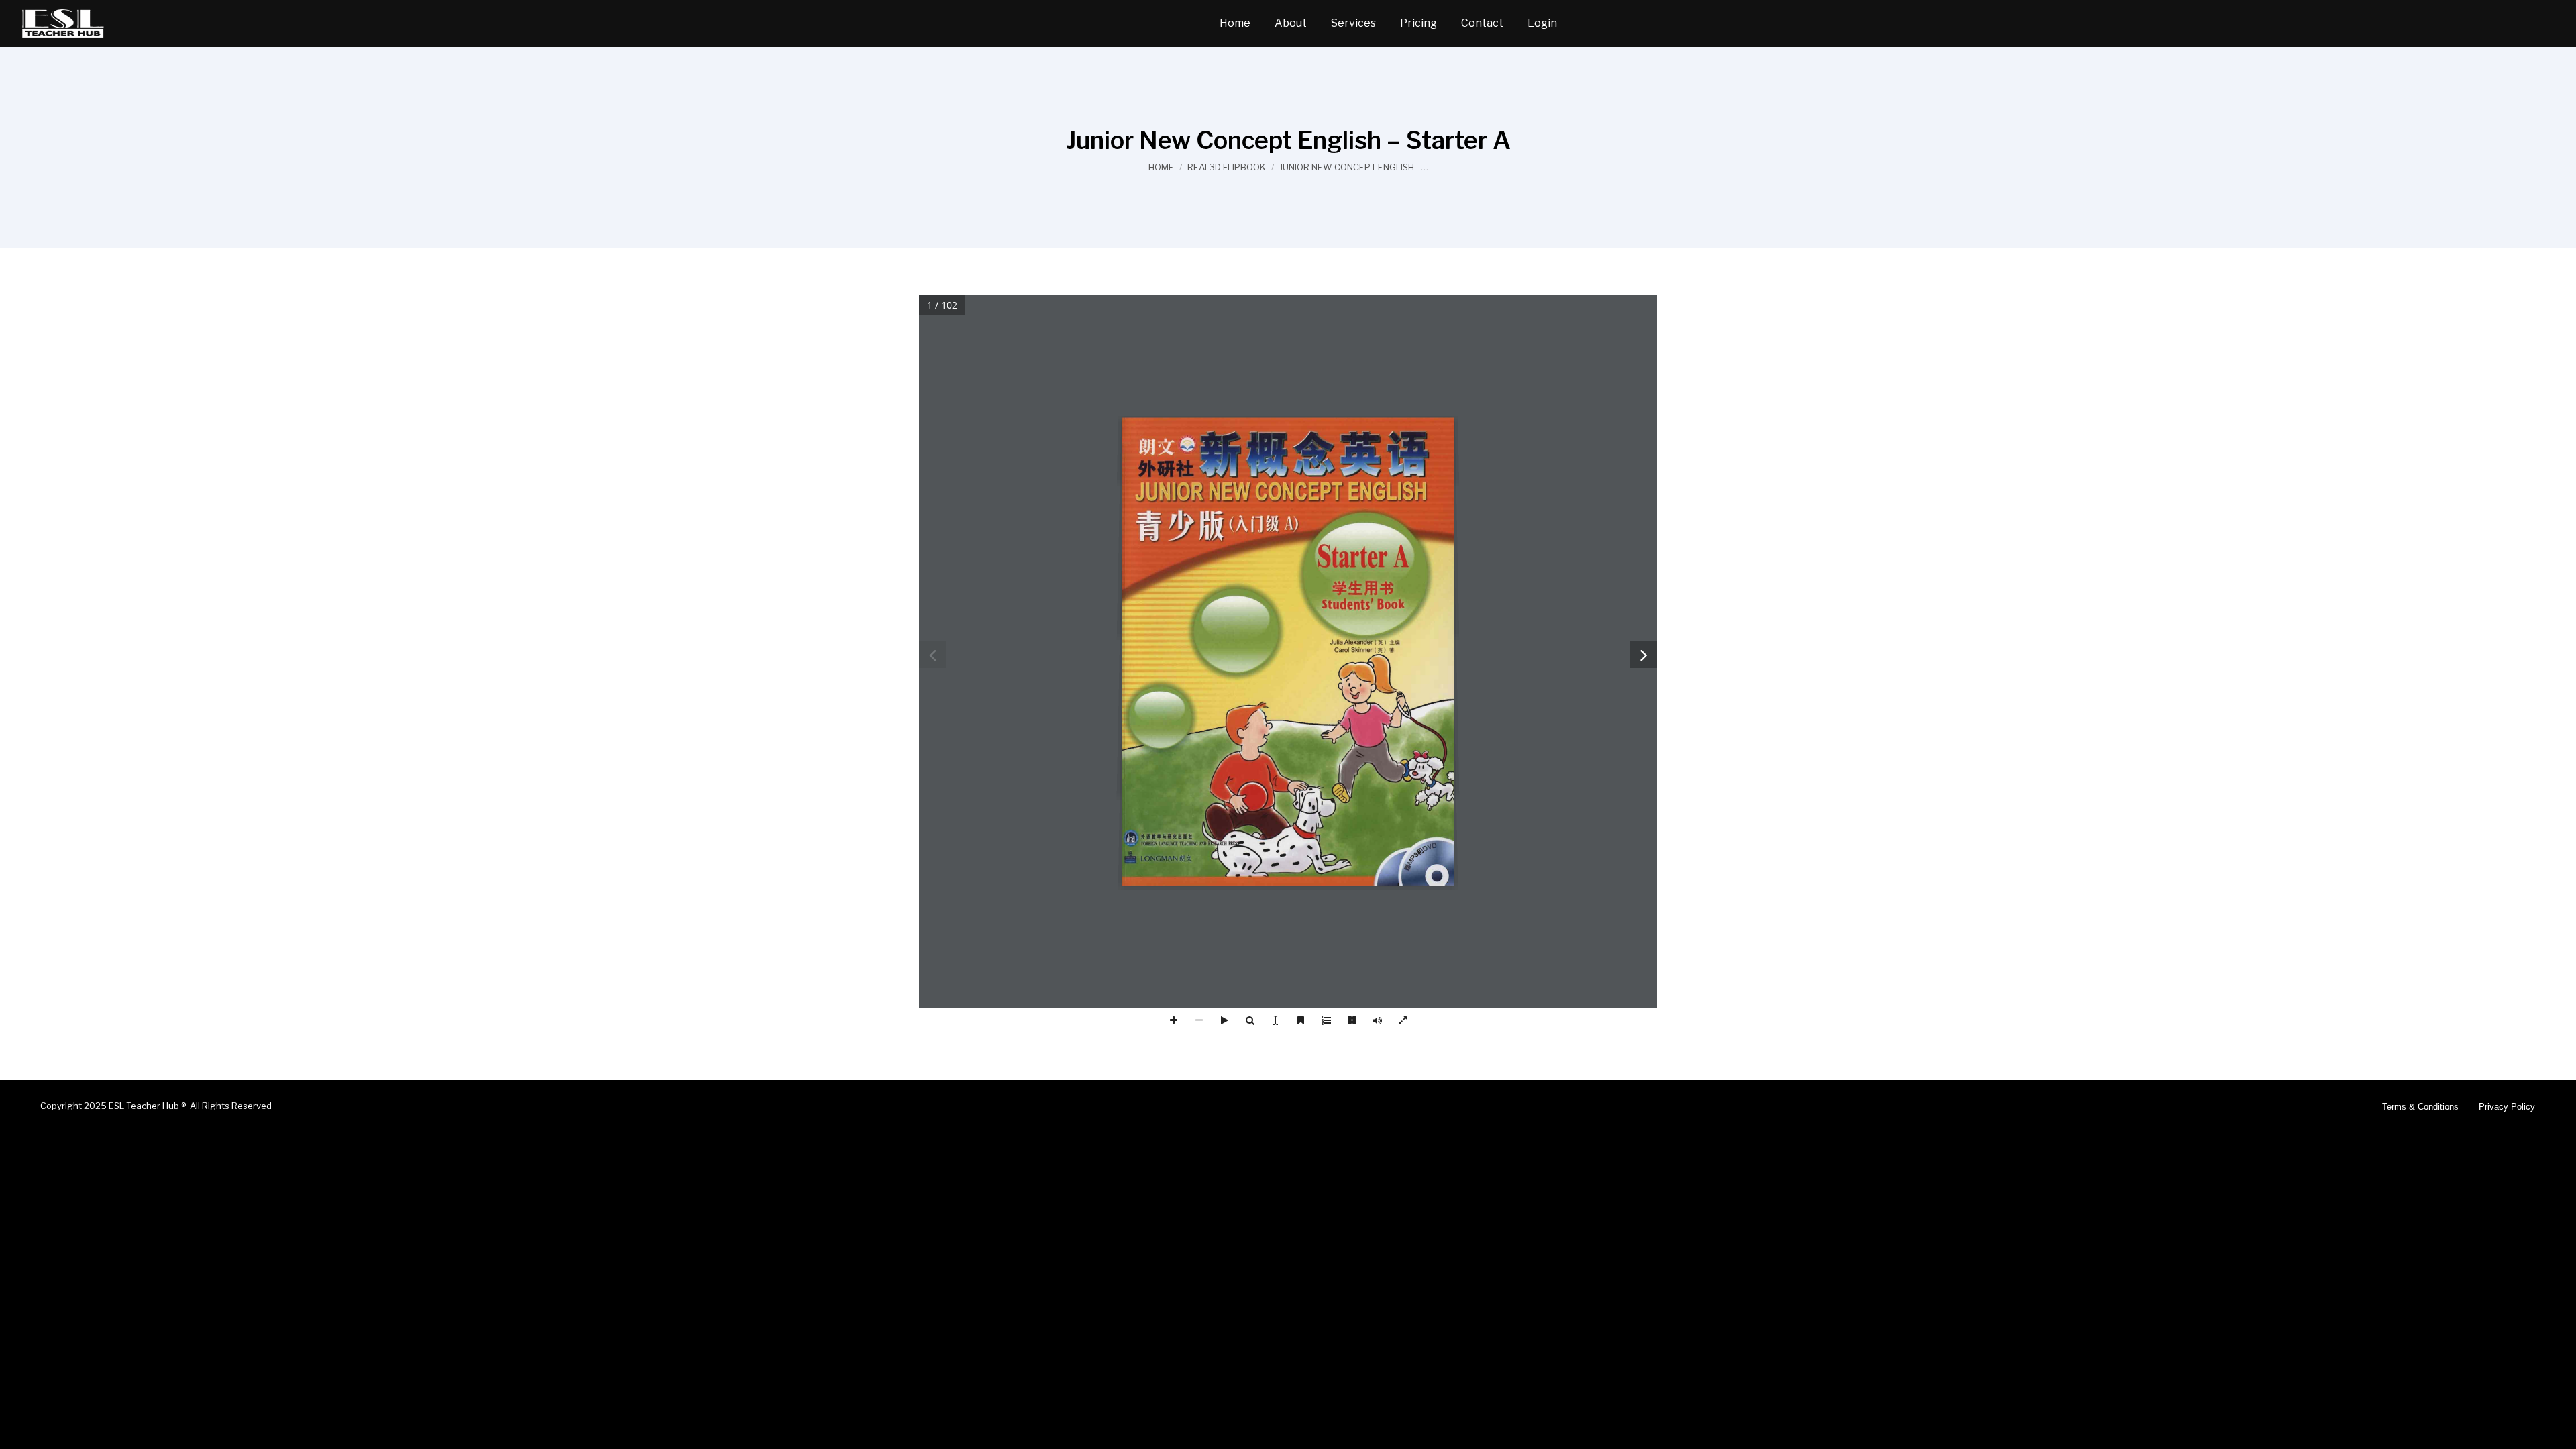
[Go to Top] (2556, 1429)
